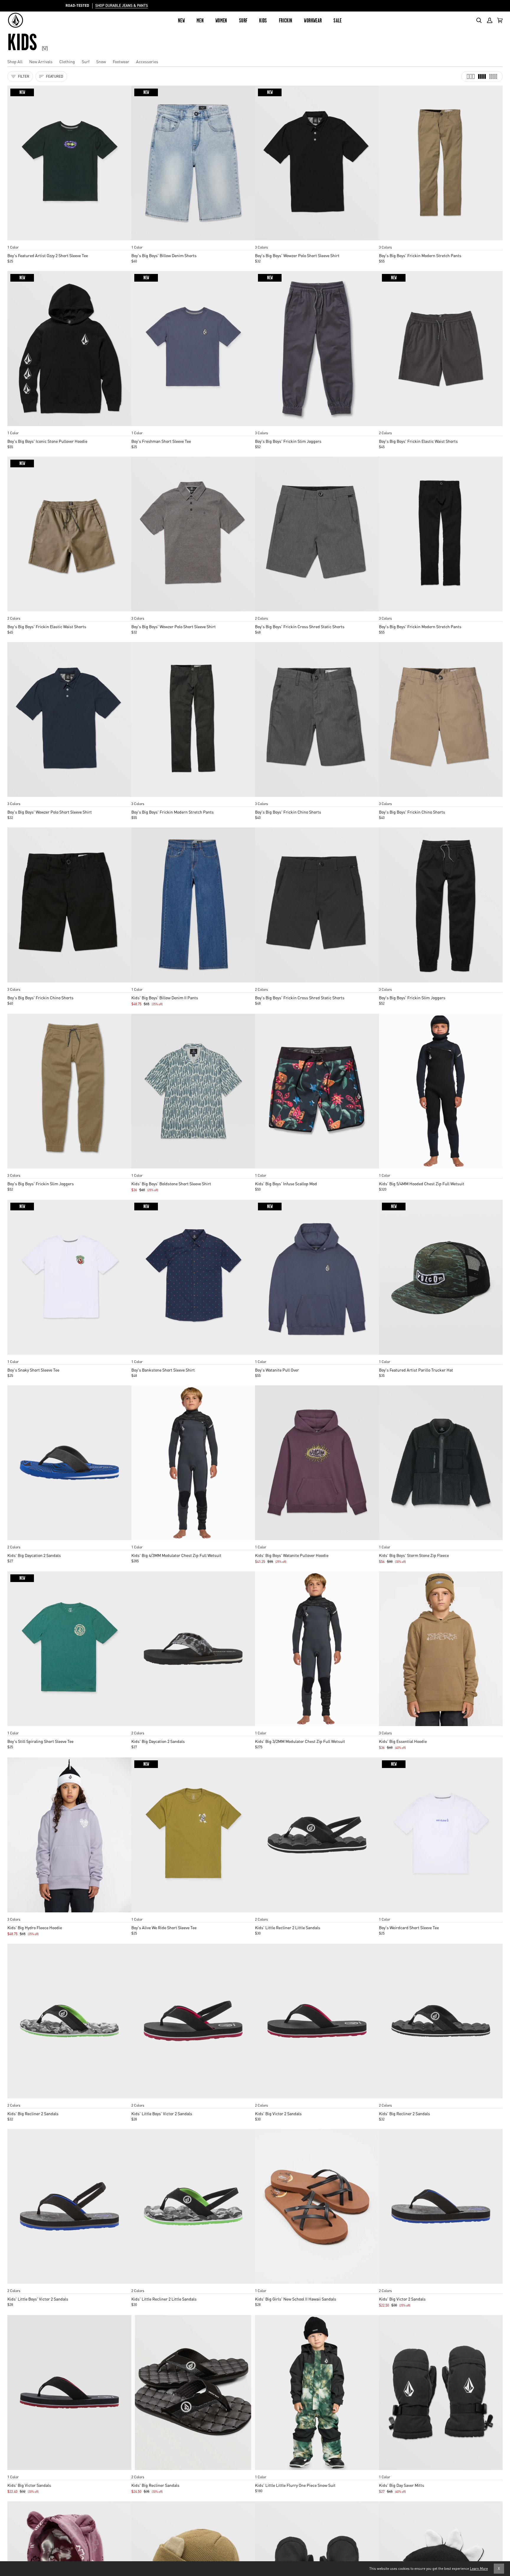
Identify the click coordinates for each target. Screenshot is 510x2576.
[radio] (14, 241)
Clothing (67, 61)
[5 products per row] (493, 76)
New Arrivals (41, 61)
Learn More (479, 2568)
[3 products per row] (471, 76)
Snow (101, 61)
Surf (86, 61)
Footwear (121, 61)
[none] (69, 241)
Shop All (15, 61)
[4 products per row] (482, 76)
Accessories (147, 61)
